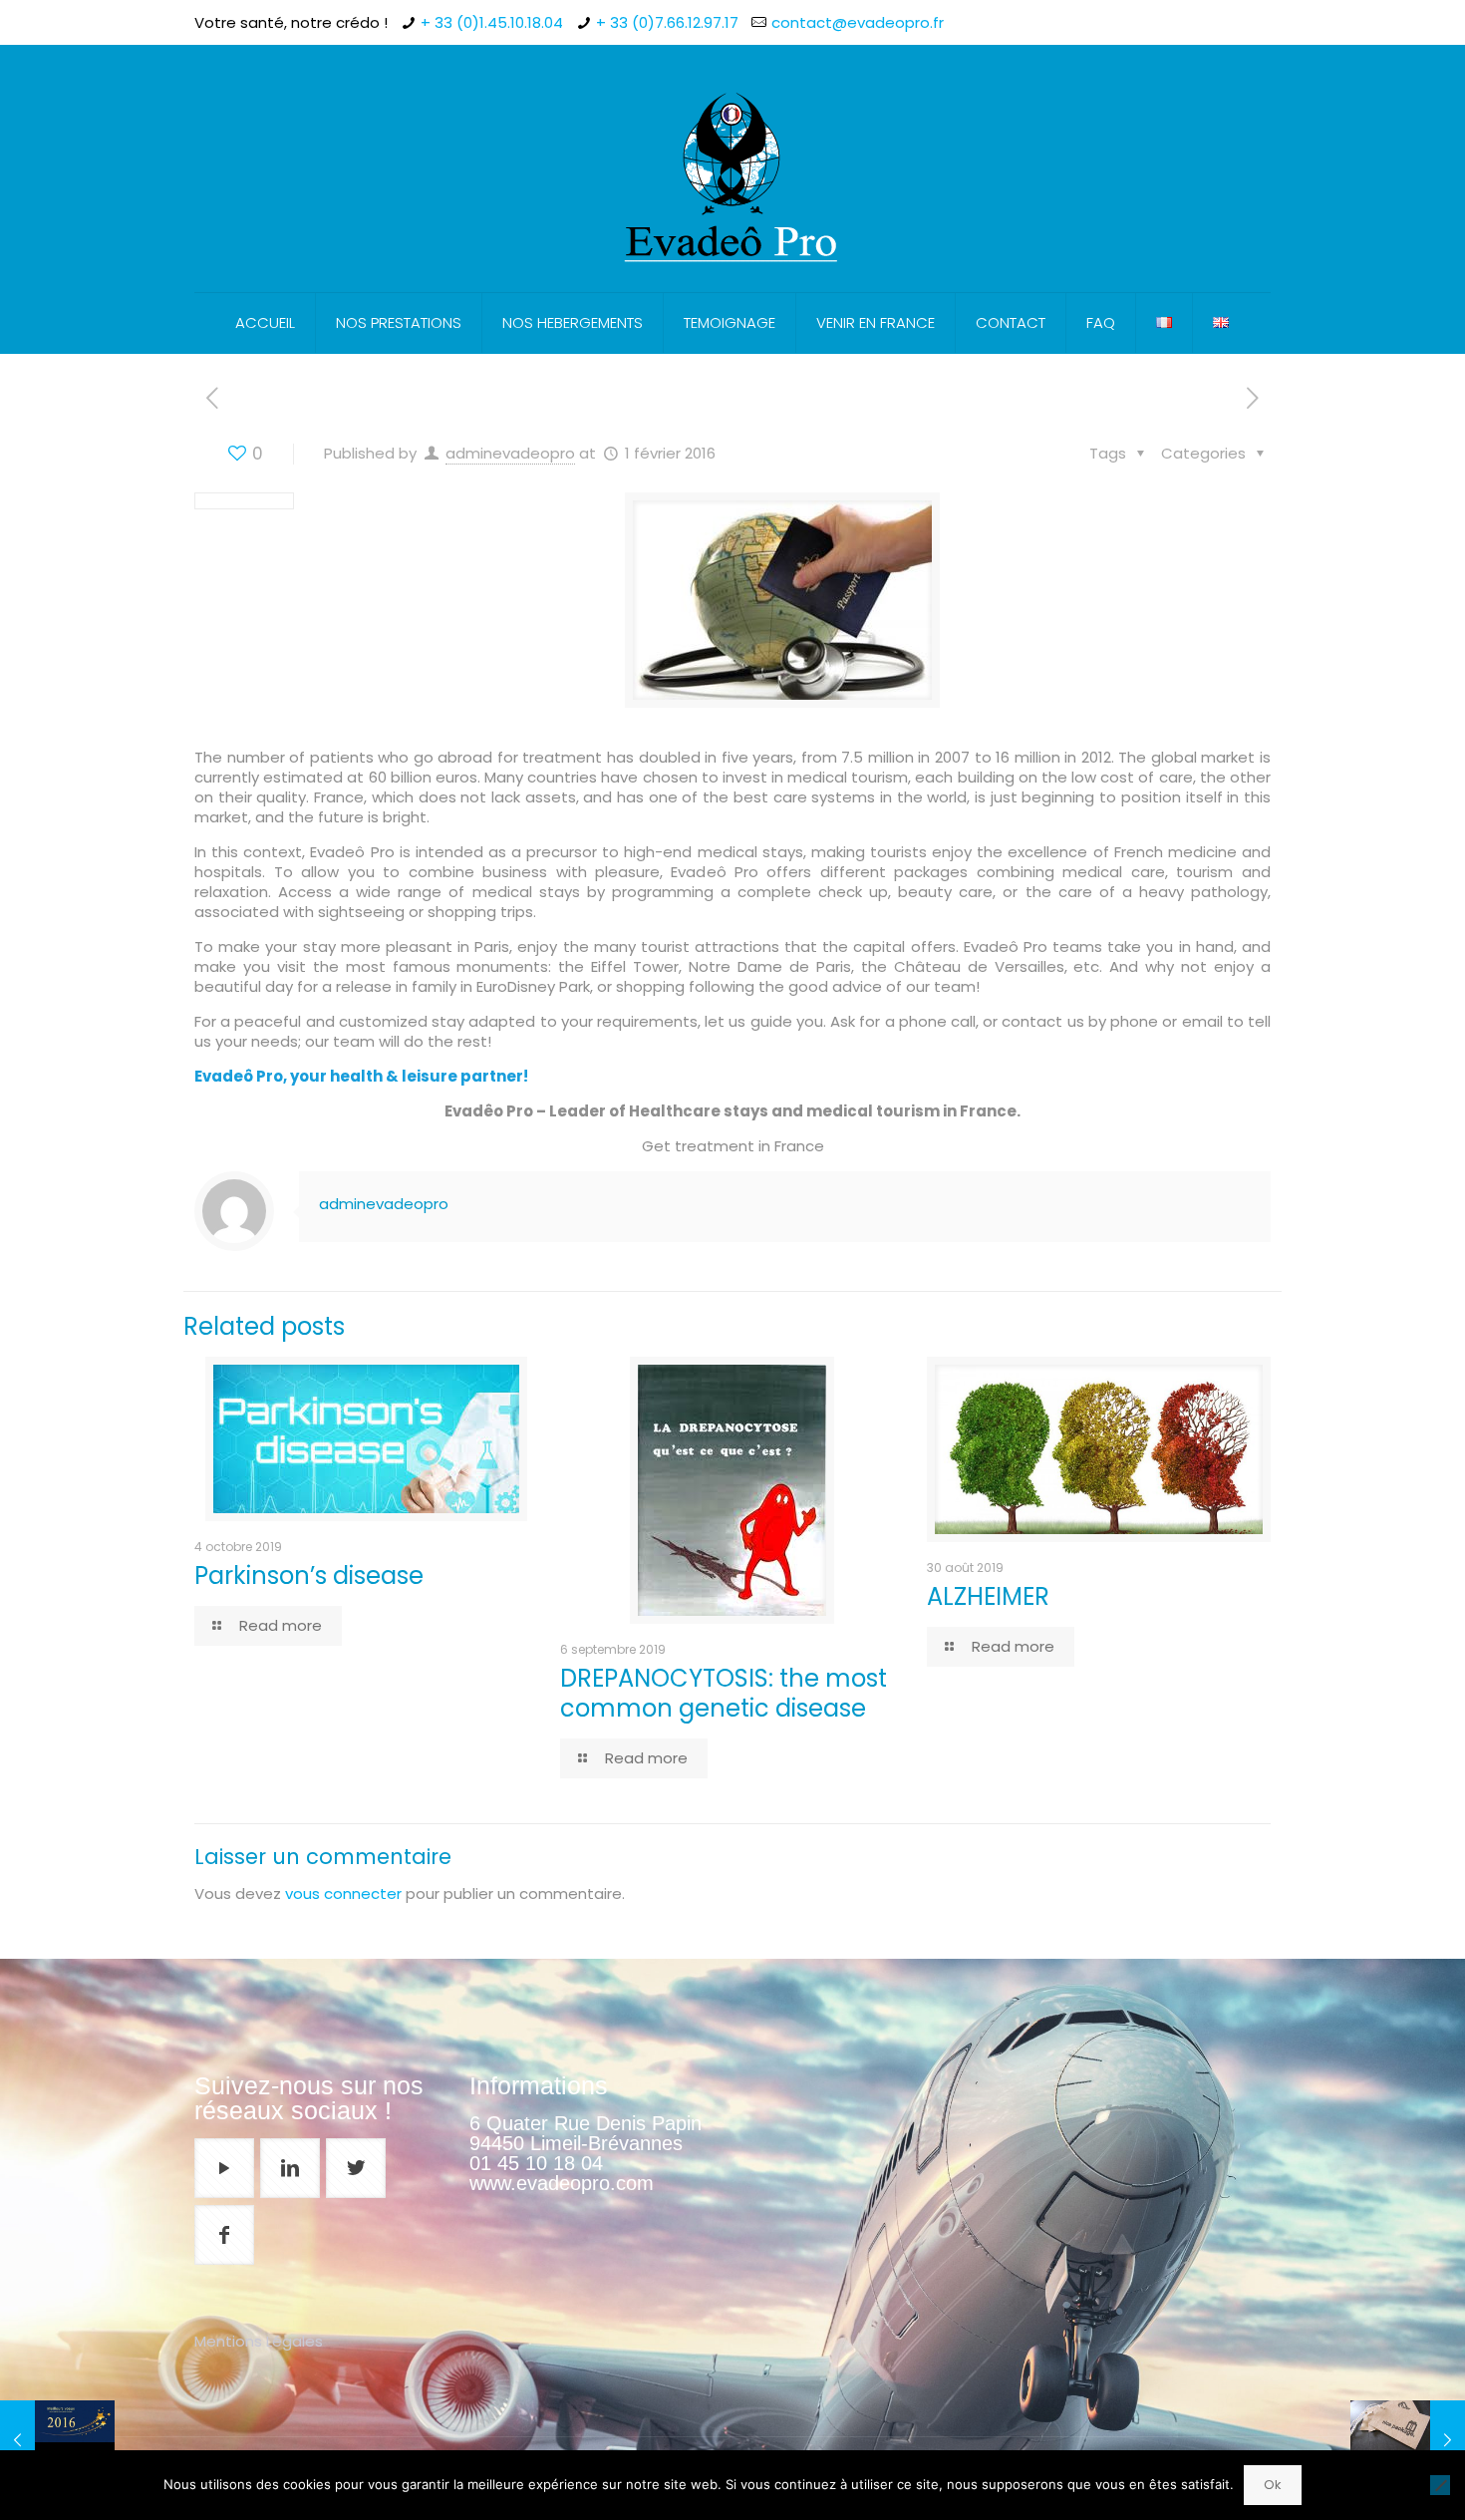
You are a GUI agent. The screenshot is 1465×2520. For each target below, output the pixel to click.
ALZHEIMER (988, 1596)
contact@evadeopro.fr (858, 22)
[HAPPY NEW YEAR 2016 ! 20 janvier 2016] (57, 2440)
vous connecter (343, 1893)
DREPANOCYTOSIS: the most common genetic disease (724, 1693)
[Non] (1440, 2485)
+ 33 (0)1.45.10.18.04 (492, 22)
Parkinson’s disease (309, 1575)
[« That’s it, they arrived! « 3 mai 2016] (1408, 2440)
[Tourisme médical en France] (732, 168)
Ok (1273, 2485)
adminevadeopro (510, 453)
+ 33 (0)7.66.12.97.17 (667, 22)
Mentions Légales (259, 2341)
